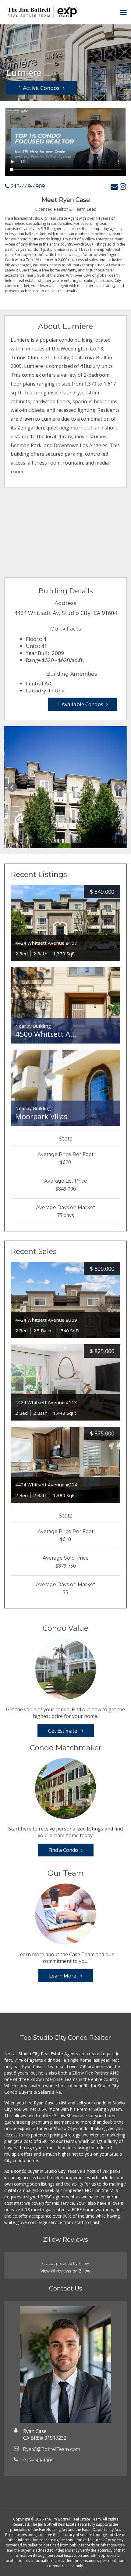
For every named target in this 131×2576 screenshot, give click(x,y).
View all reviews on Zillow (65, 2271)
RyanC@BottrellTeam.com (52, 2449)
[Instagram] (123, 186)
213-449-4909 (27, 186)
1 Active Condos (39, 88)
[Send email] (114, 186)
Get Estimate (63, 1731)
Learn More (63, 1976)
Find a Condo (63, 1850)
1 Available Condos (80, 704)
